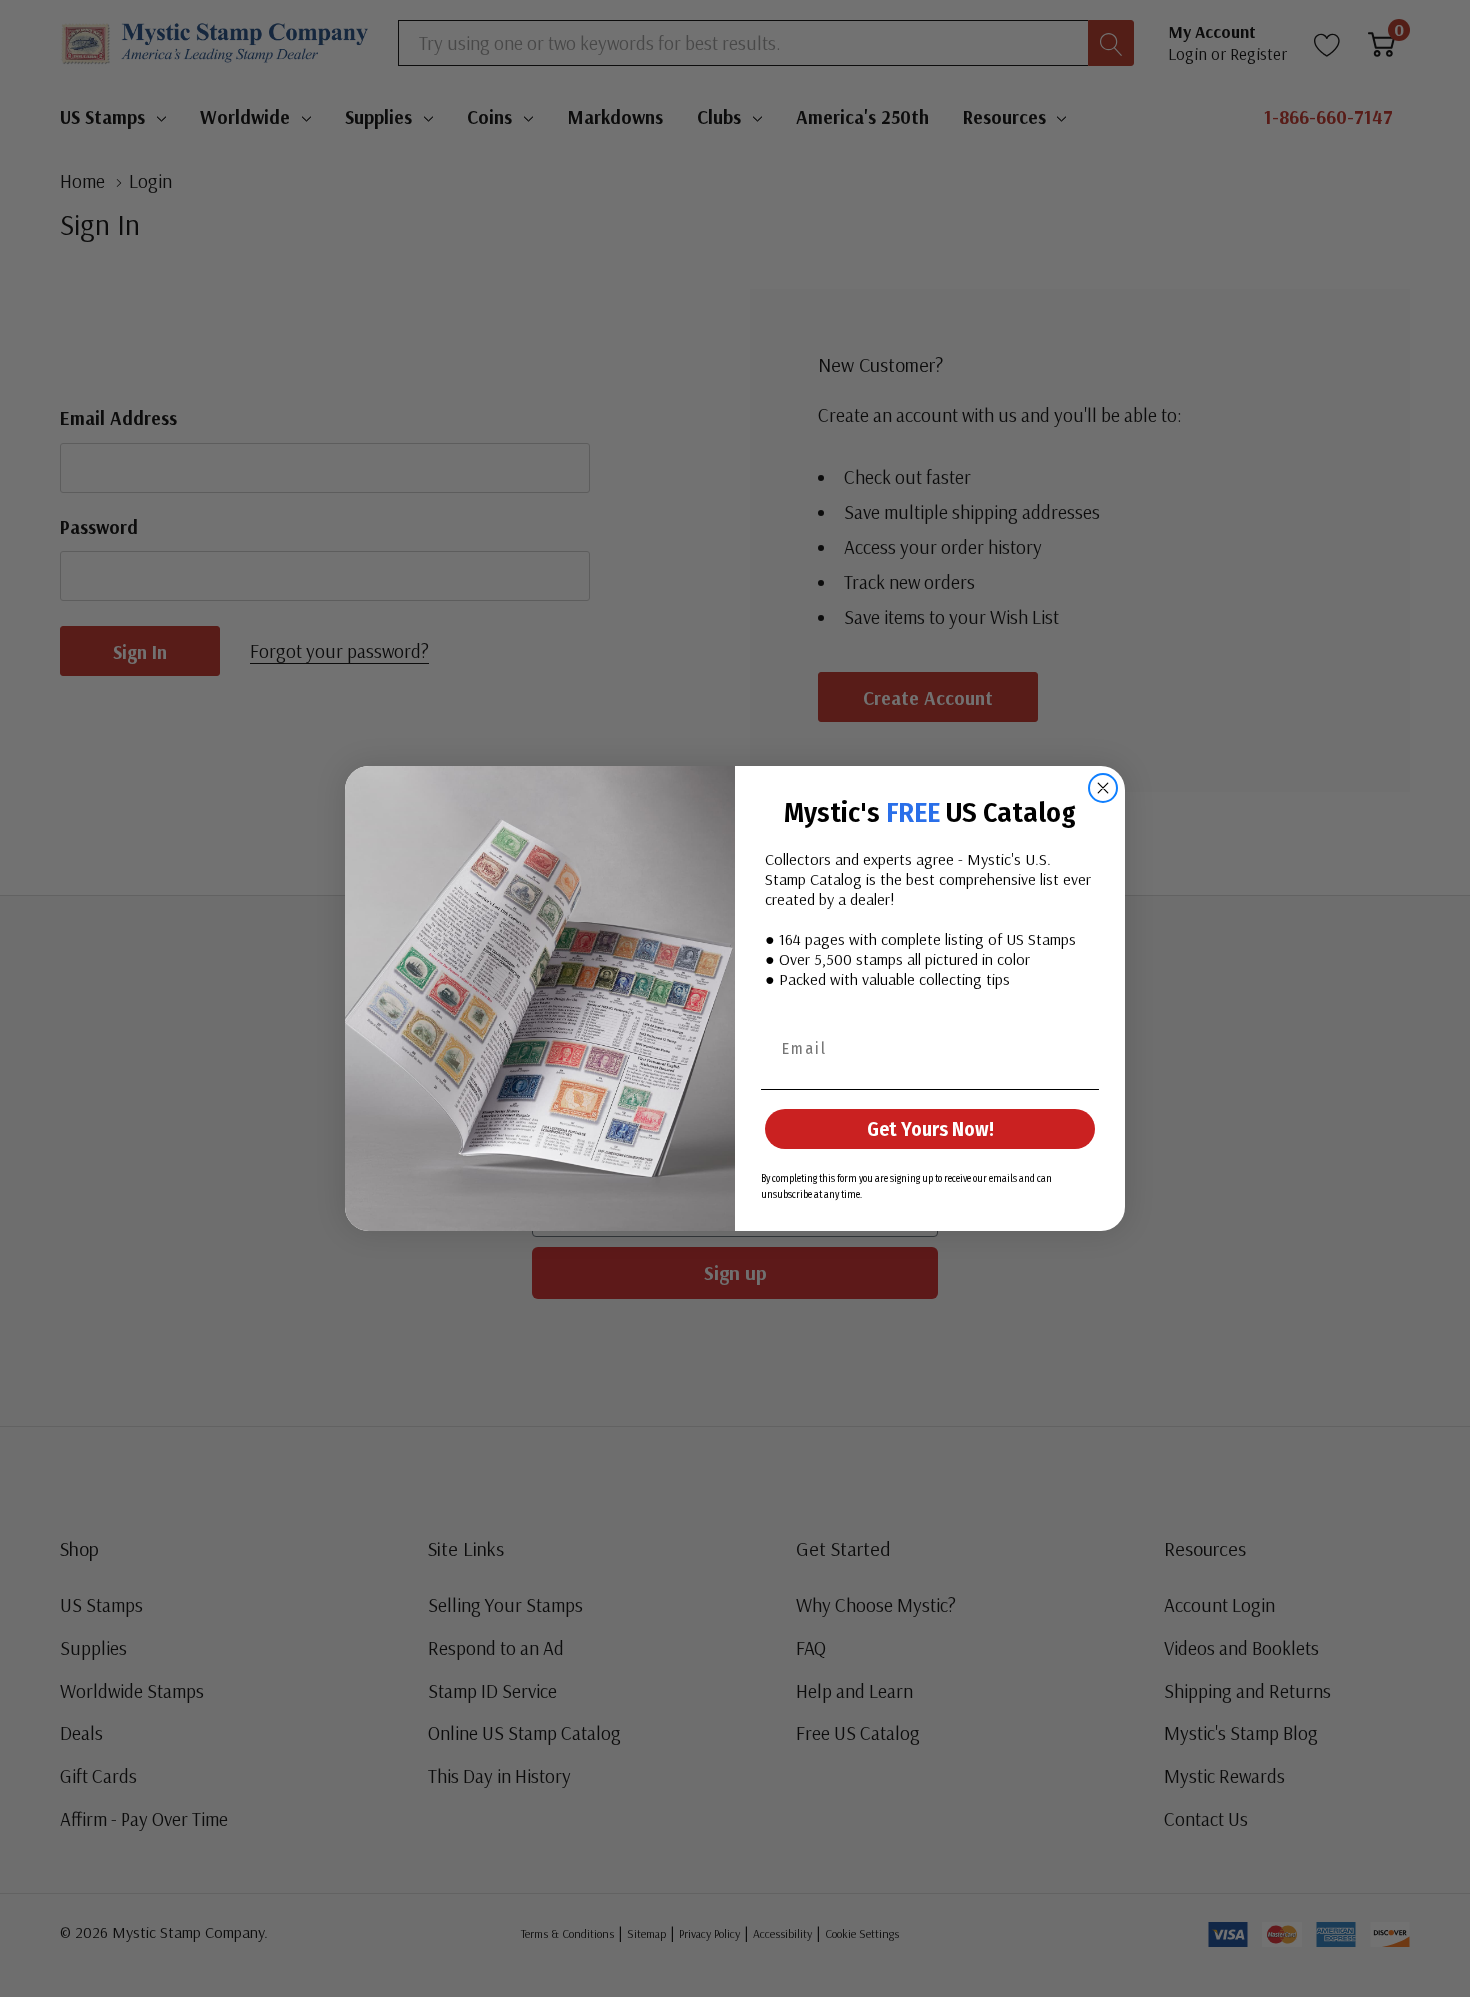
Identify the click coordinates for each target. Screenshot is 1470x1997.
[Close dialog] (1103, 788)
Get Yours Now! (930, 1129)
